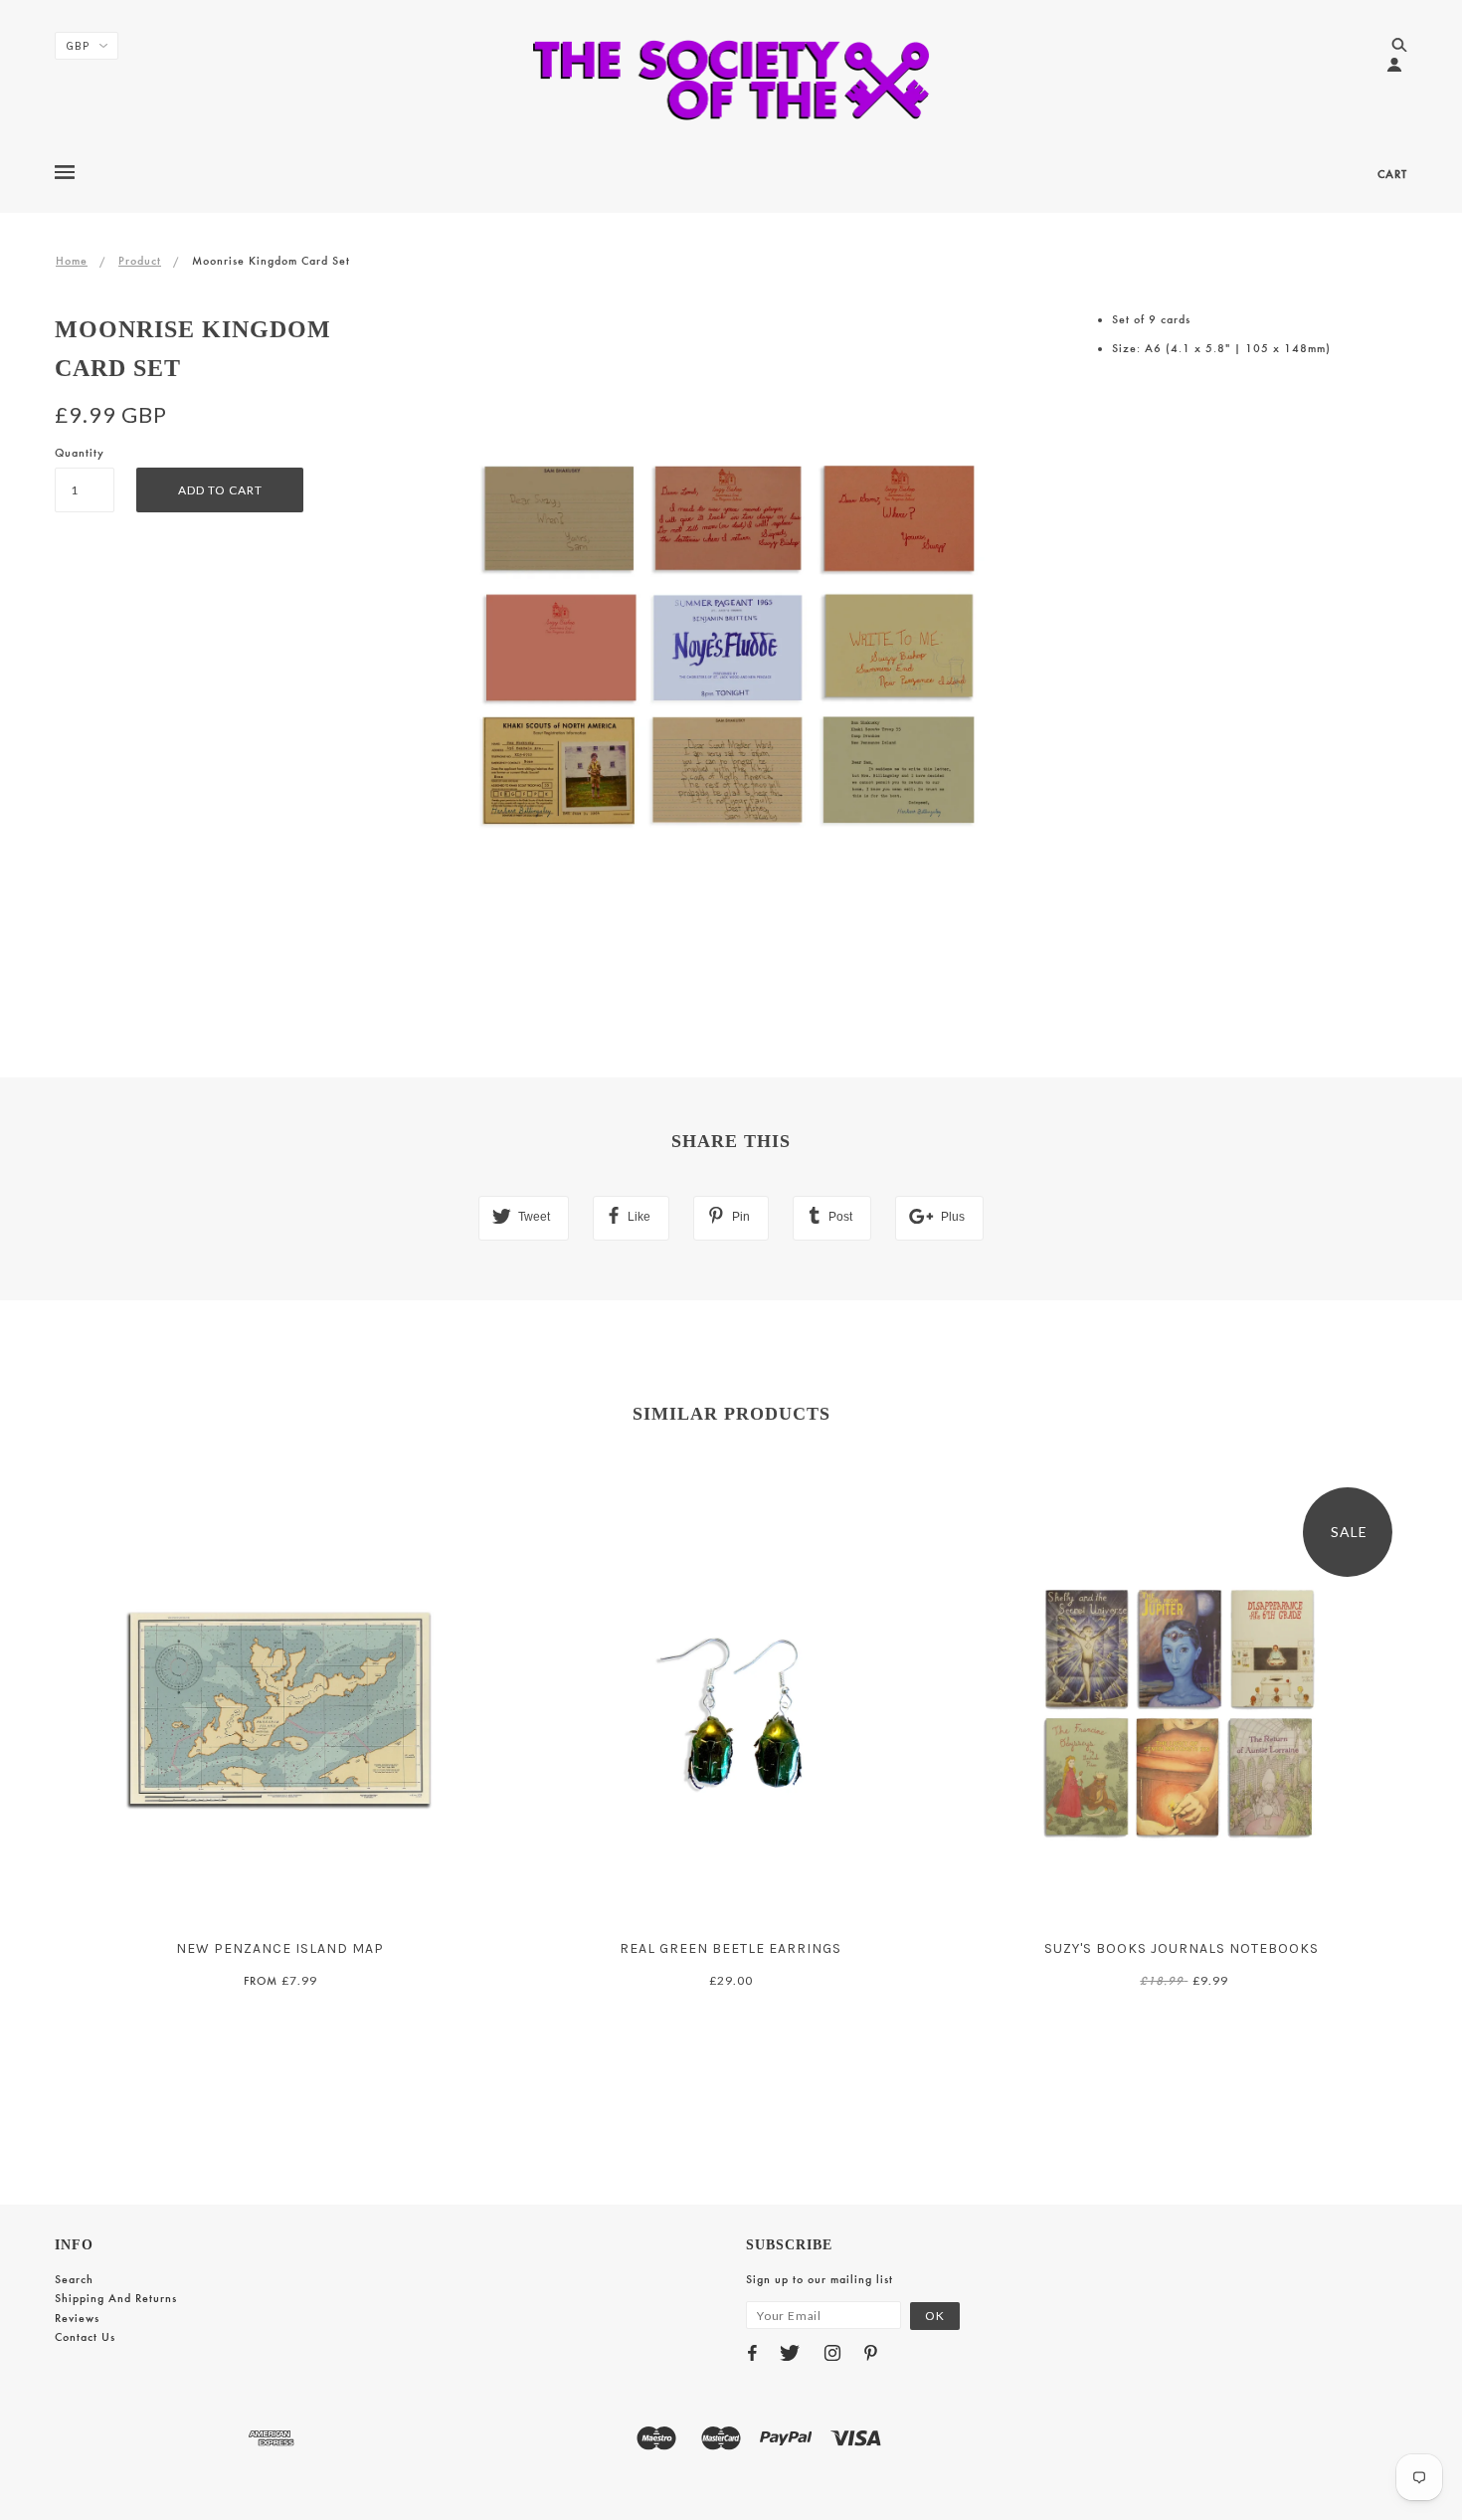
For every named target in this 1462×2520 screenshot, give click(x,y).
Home (72, 261)
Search (74, 2279)
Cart (1392, 174)
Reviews (77, 2318)
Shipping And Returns (116, 2298)
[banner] (731, 80)
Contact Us (85, 2337)
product (140, 261)
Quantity (80, 453)
